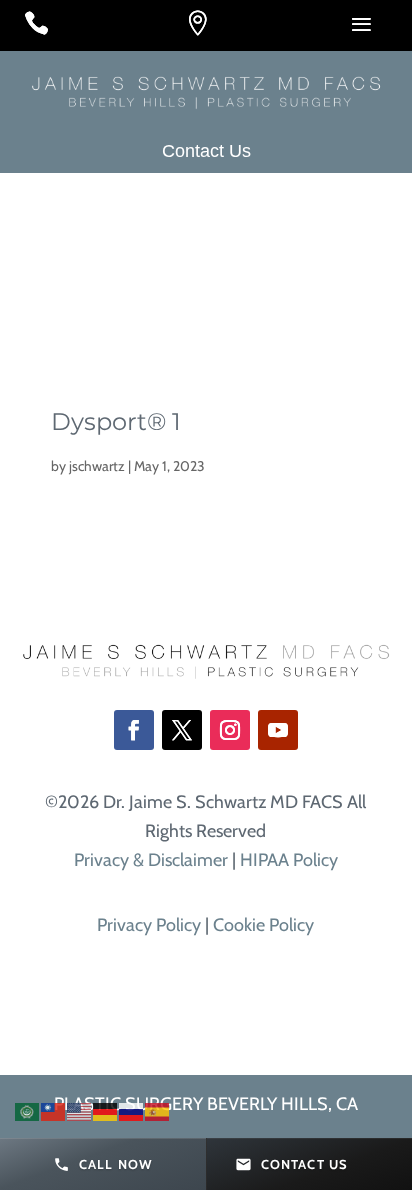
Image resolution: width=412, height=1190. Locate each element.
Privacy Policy (149, 925)
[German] (106, 1110)
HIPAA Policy (289, 860)
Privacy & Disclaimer (151, 860)
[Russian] (132, 1110)
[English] (80, 1110)
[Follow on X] (182, 730)
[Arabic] (28, 1110)
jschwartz (97, 466)
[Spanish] (158, 1110)
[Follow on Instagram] (230, 730)
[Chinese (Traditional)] (54, 1110)
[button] (103, 1164)
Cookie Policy (263, 925)
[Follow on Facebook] (134, 730)
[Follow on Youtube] (278, 730)
